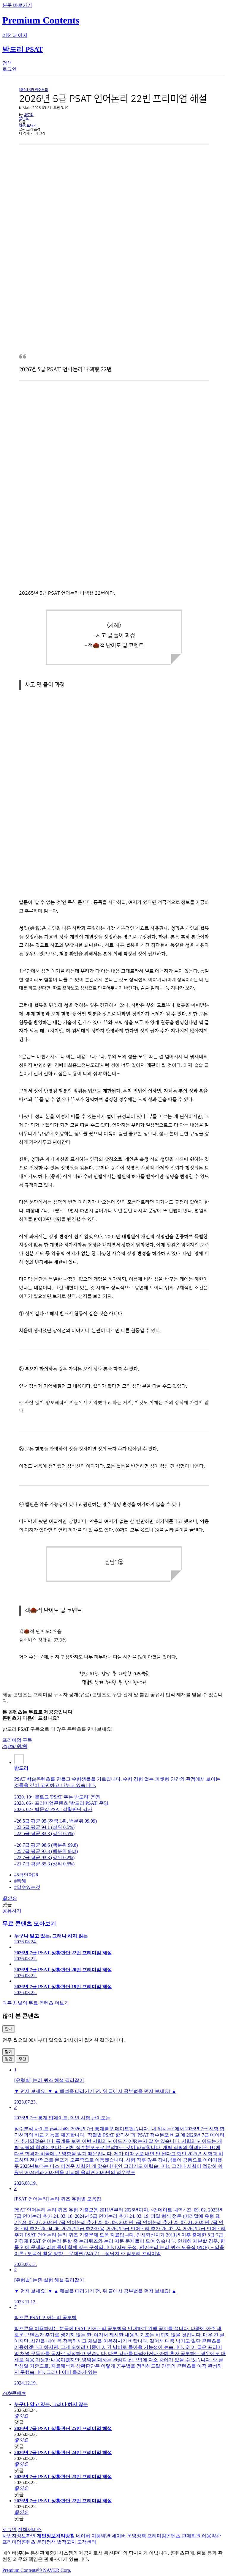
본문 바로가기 (17, 5)
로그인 (9, 2529)
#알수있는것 (27, 1887)
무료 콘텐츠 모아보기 (29, 1924)
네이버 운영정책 (129, 2536)
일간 (9, 2059)
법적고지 (66, 2542)
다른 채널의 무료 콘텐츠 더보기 (36, 2003)
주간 (22, 2059)
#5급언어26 (26, 1875)
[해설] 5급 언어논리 (34, 90)
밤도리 (29, 115)
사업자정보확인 (19, 2536)
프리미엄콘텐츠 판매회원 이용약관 (184, 2536)
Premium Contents (20, 2570)
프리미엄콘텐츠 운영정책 (29, 2542)
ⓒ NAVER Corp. (54, 2570)
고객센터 (87, 2542)
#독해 (20, 1881)
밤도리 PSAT (23, 49)
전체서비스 (30, 2529)
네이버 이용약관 (93, 2536)
